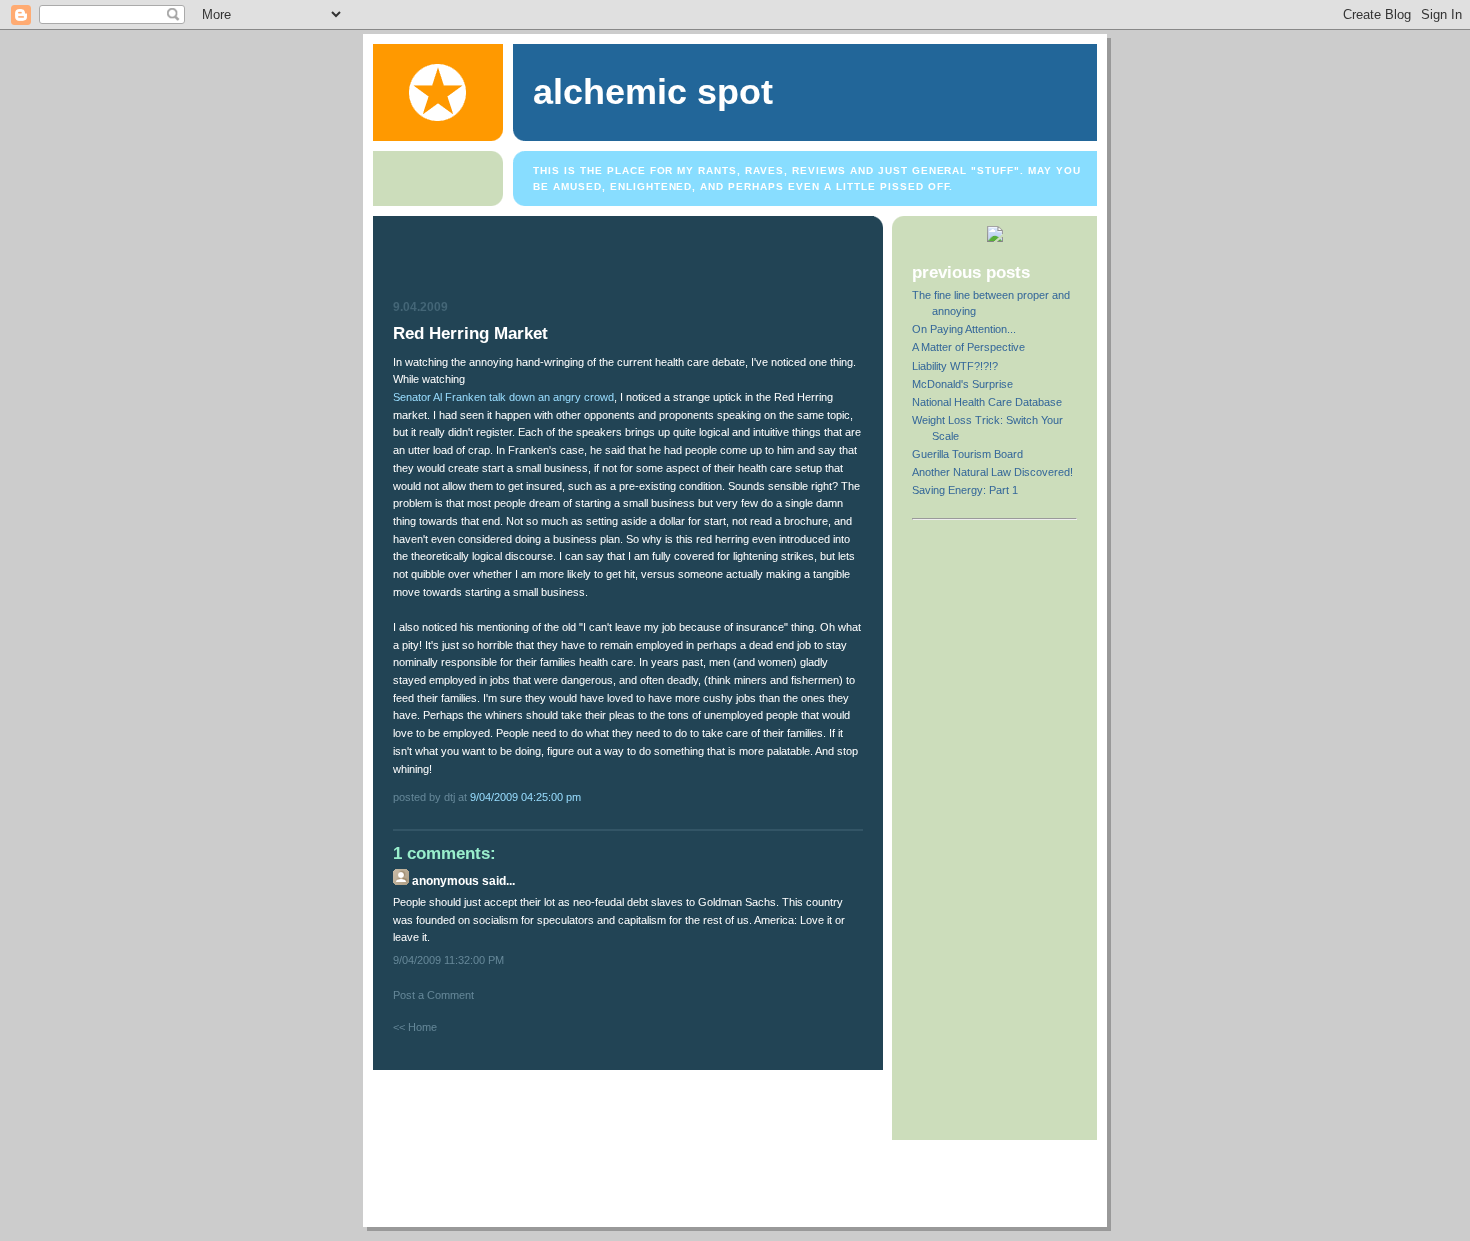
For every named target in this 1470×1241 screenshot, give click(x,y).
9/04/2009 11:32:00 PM (448, 960)
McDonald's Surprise (962, 384)
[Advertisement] (630, 261)
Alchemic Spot (653, 92)
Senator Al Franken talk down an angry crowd (503, 397)
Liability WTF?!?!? (955, 366)
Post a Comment (433, 995)
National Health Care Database (987, 402)
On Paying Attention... (964, 329)
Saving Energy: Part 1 (965, 490)
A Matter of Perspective (968, 347)
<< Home (415, 1027)
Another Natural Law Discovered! (992, 472)
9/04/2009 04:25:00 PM (525, 797)
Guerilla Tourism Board (967, 454)
